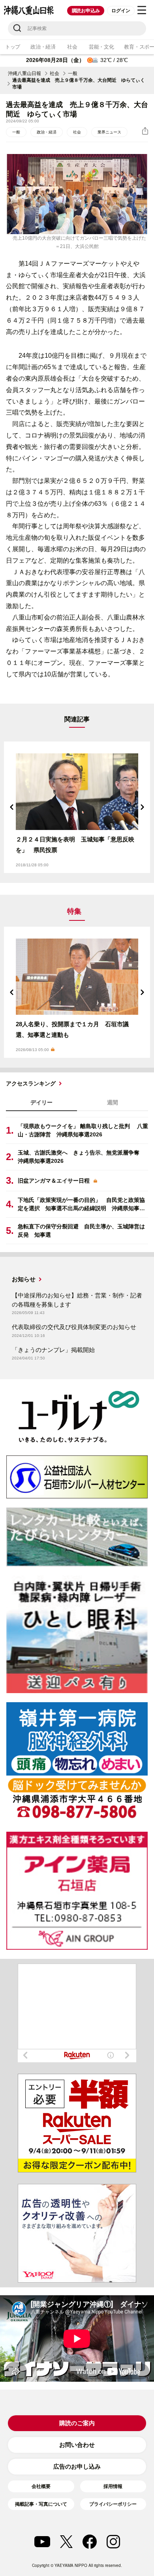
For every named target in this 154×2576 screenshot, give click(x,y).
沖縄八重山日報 (24, 73)
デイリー (41, 1102)
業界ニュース (109, 132)
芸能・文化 (101, 47)
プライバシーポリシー (113, 2504)
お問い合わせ (77, 2445)
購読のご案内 (77, 2423)
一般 (73, 73)
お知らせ (24, 1279)
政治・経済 (43, 47)
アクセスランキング (31, 1083)
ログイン (121, 11)
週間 (113, 1102)
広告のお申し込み (77, 2466)
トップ (13, 47)
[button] (12, 807)
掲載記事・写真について (41, 2504)
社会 (72, 47)
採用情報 (113, 2486)
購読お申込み (86, 11)
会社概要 (41, 2486)
